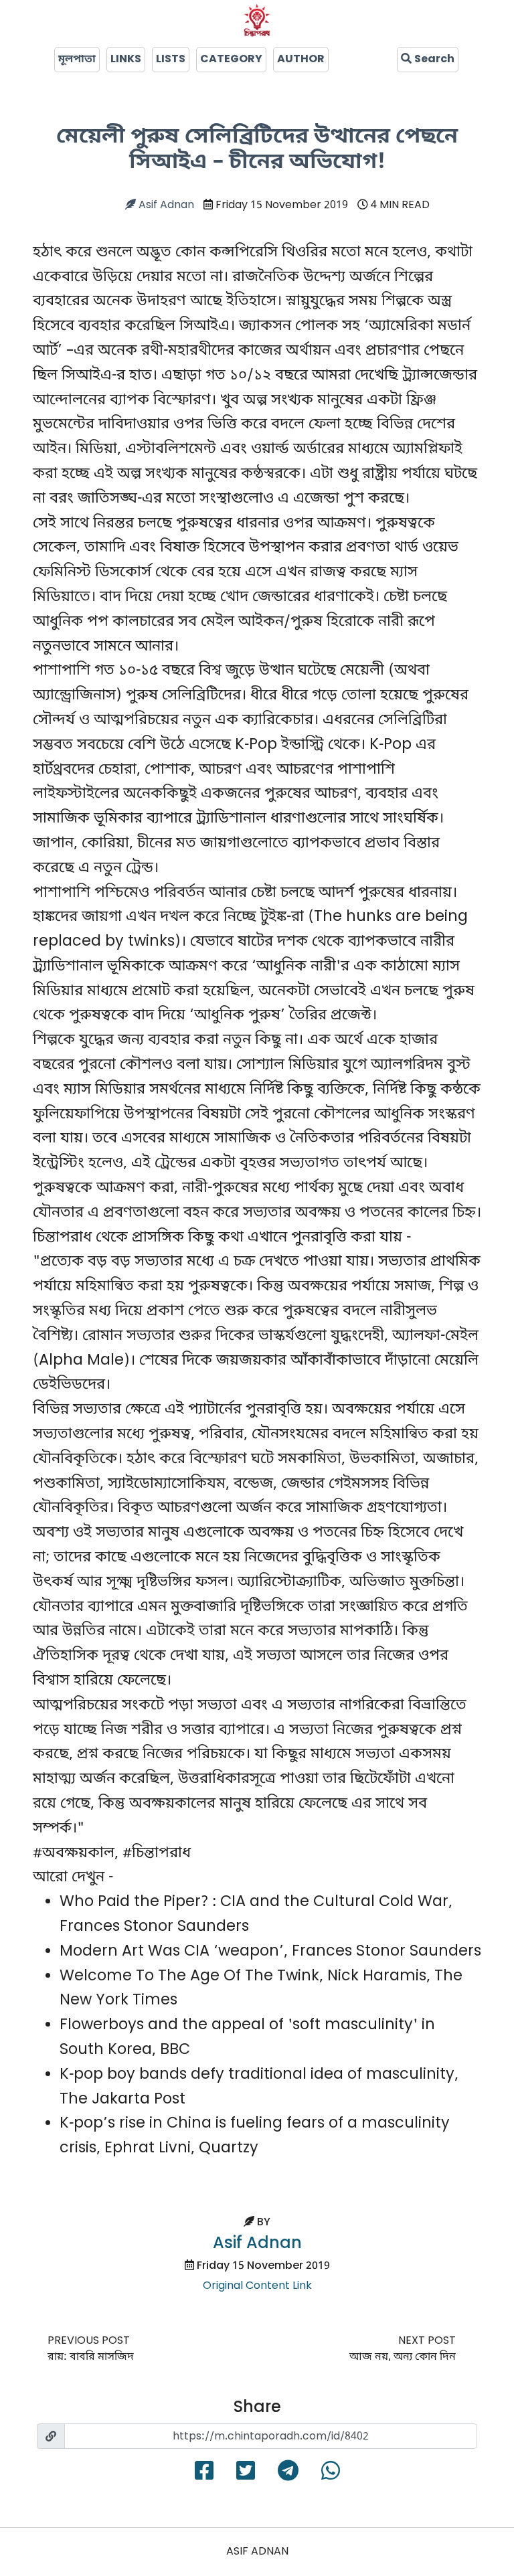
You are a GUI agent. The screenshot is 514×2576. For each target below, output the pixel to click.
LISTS (171, 60)
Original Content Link (257, 2286)
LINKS (126, 60)
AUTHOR (301, 60)
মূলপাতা (77, 60)
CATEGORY (231, 60)
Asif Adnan (165, 205)
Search (433, 60)
